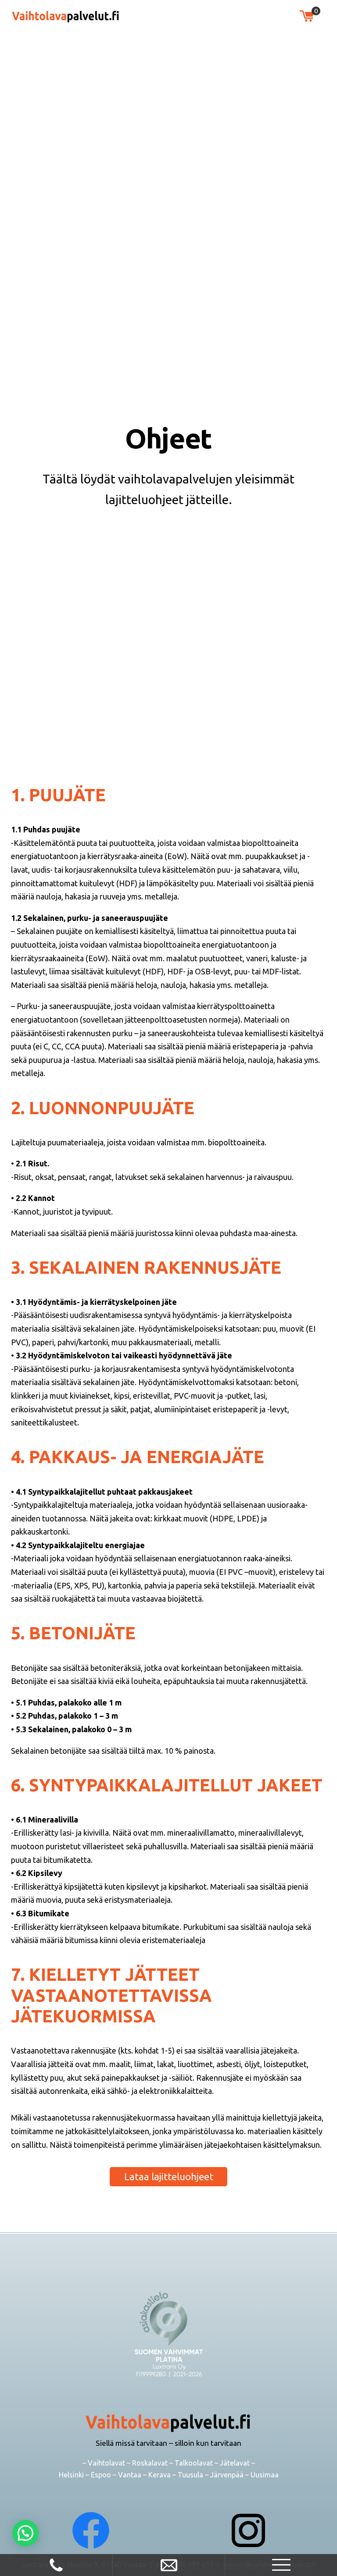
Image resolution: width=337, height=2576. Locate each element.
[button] (25, 2533)
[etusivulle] (66, 16)
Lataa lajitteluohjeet (169, 2177)
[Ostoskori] (307, 16)
